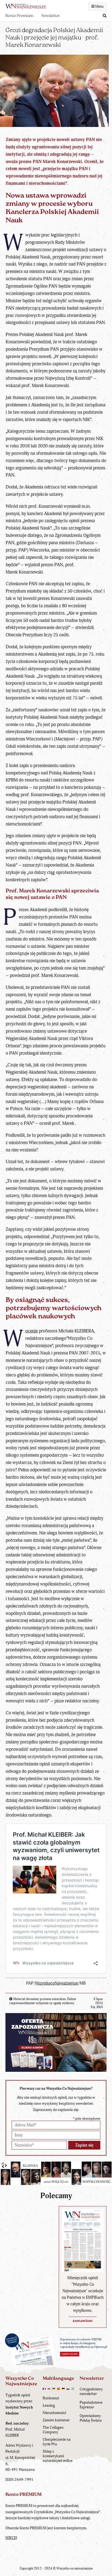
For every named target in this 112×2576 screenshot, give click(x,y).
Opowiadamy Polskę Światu (91, 2418)
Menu (99, 7)
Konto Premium (19, 16)
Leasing (49, 2405)
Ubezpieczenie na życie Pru (57, 2442)
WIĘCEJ (11, 2538)
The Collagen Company (53, 2430)
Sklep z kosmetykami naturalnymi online (58, 2456)
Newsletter (51, 16)
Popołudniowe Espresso (91, 2405)
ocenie (32, 1331)
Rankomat (51, 2398)
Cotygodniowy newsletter (91, 2391)
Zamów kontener (56, 2420)
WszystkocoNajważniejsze (57, 1983)
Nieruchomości (54, 2413)
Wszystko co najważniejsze (75, 2569)
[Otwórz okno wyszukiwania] (105, 16)
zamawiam (83, 2321)
